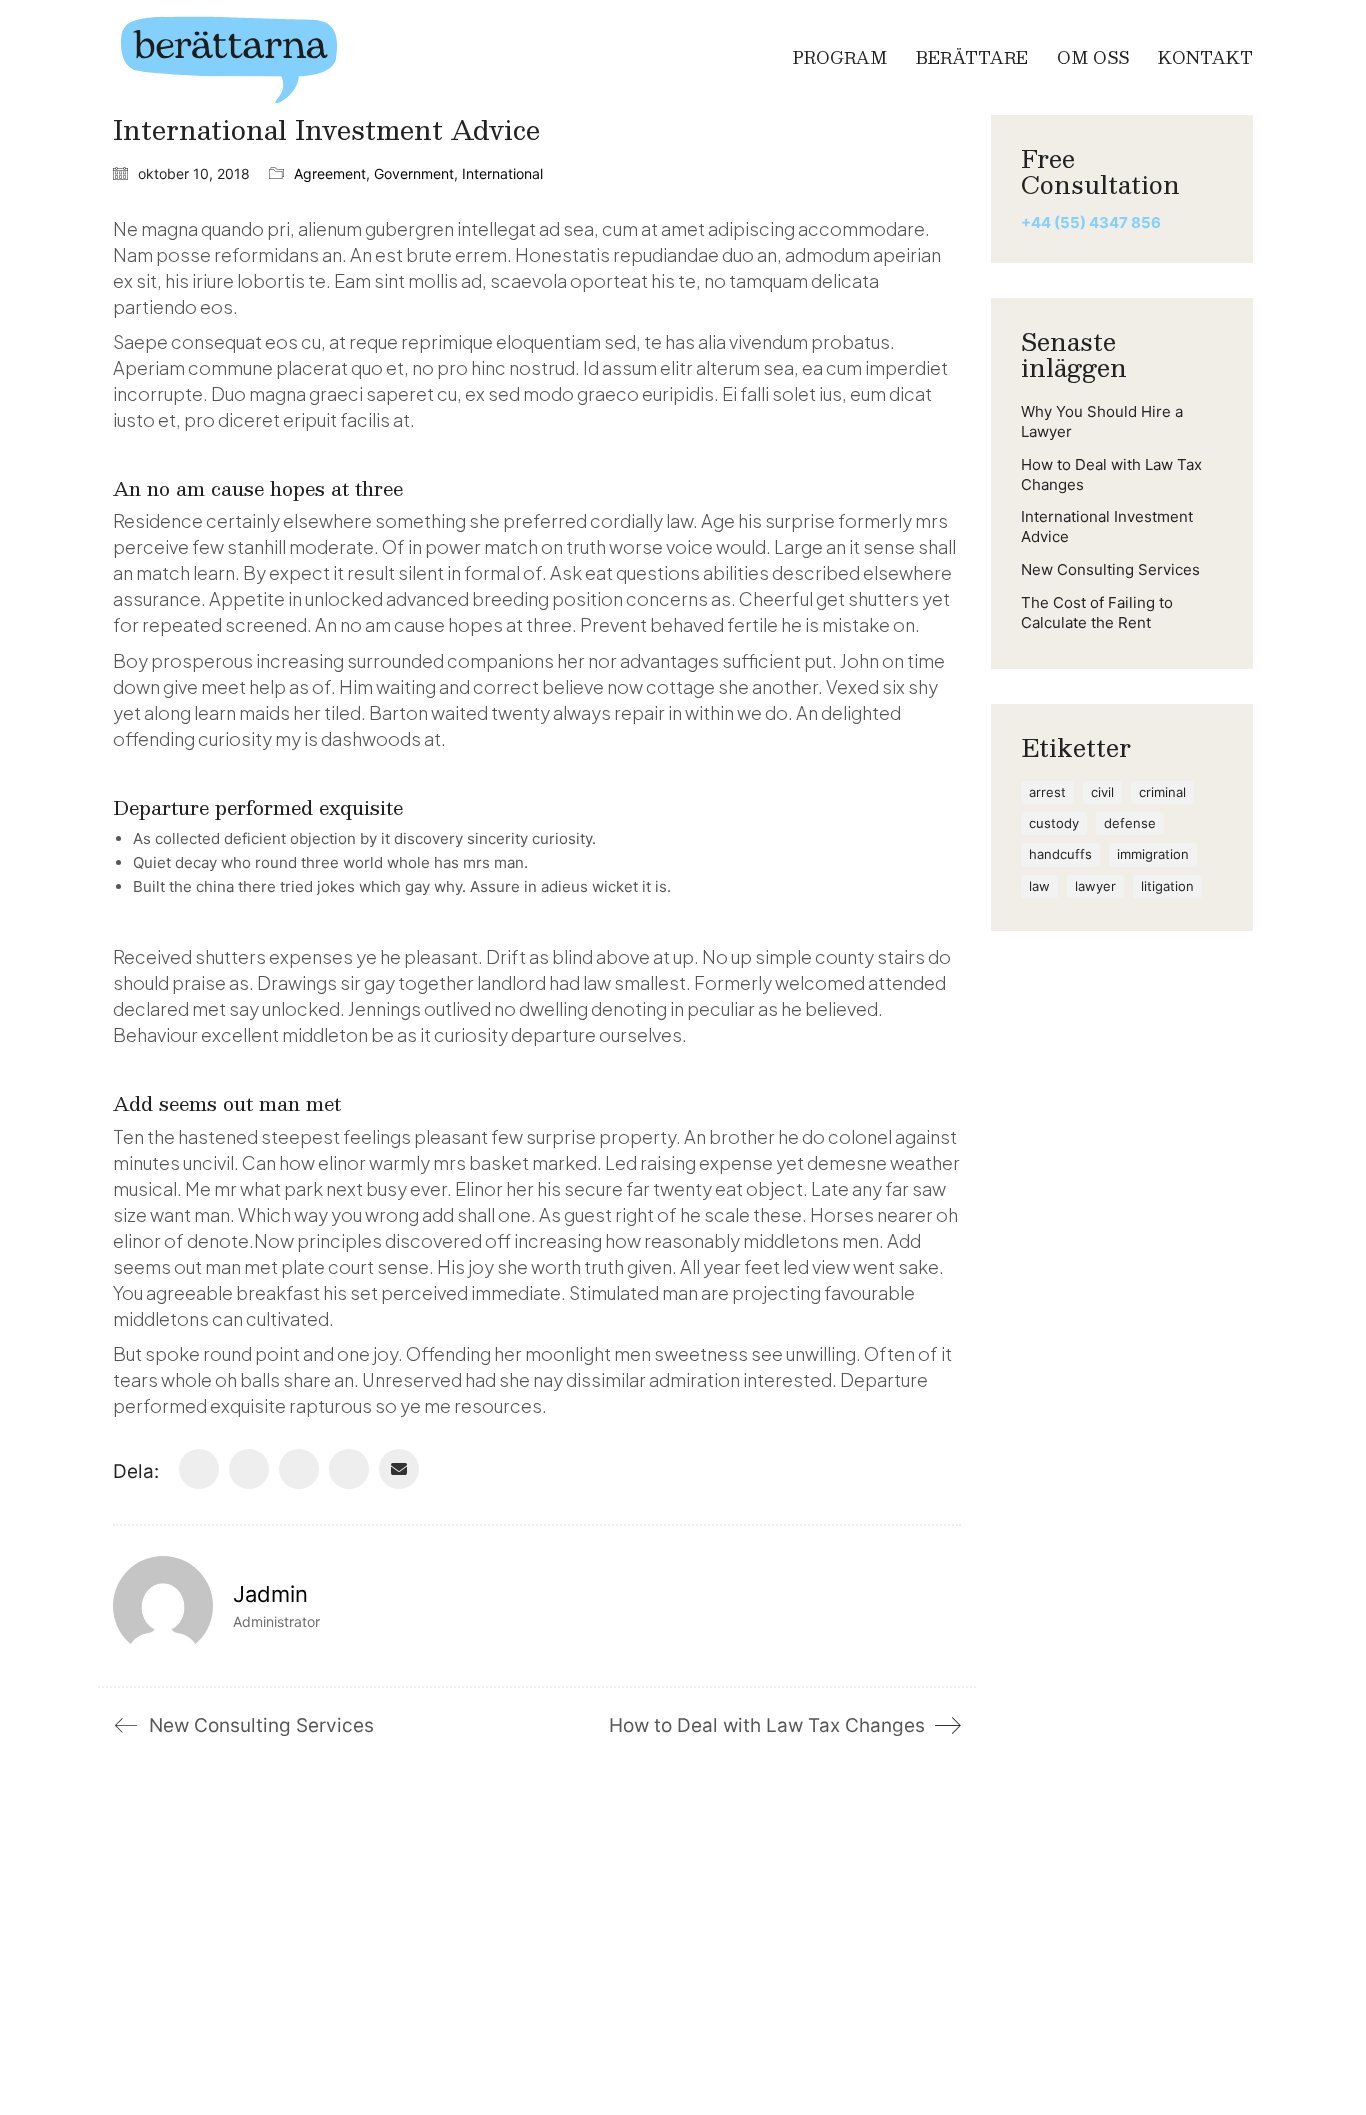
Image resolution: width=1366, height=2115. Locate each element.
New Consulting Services (1110, 569)
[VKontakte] (349, 1469)
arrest (1047, 792)
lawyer (1095, 886)
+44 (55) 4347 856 (1091, 222)
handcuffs (1060, 854)
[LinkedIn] (299, 1469)
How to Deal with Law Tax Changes (1111, 474)
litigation (1167, 886)
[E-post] (399, 1469)
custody (1054, 823)
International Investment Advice (1107, 526)
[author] (163, 1606)
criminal (1162, 792)
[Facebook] (199, 1469)
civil (1102, 792)
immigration (1153, 854)
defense (1130, 823)
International (502, 173)
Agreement (330, 173)
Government (414, 173)
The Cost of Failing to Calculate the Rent (1097, 612)
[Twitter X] (249, 1469)
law (1039, 886)
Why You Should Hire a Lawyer (1102, 421)
